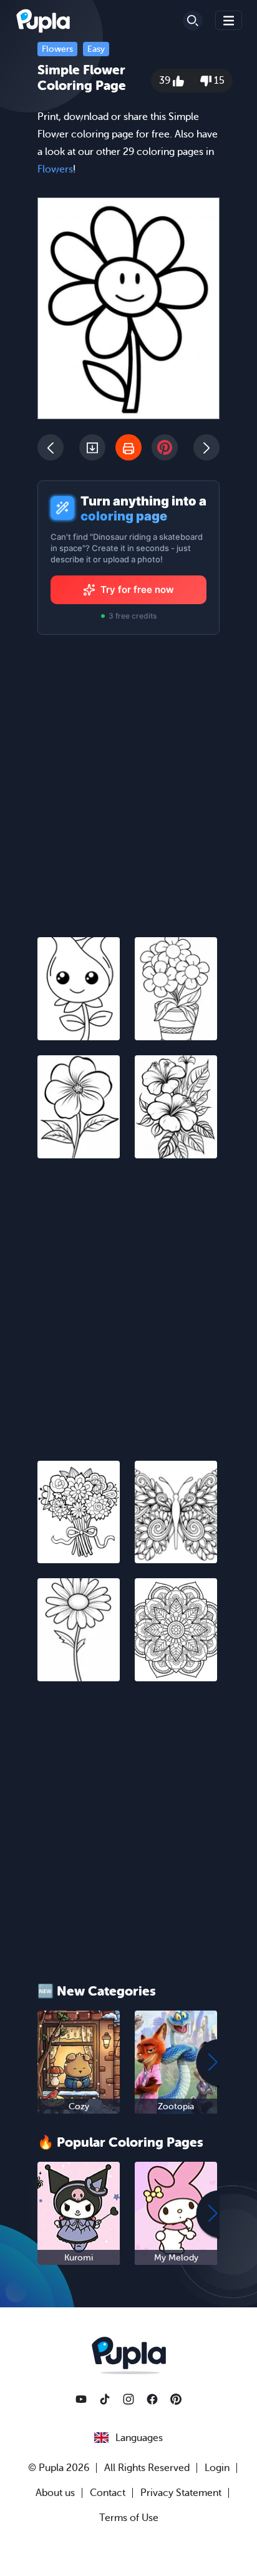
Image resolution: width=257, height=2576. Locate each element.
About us (55, 2493)
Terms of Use (129, 2518)
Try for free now (137, 589)
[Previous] (51, 447)
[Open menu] (229, 20)
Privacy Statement (181, 2493)
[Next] (206, 447)
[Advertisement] (128, 1302)
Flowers (57, 49)
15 (218, 81)
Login (217, 2468)
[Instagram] (128, 2399)
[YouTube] (81, 2399)
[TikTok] (105, 2399)
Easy (96, 49)
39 (166, 81)
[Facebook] (152, 2399)
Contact (108, 2493)
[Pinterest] (176, 2399)
